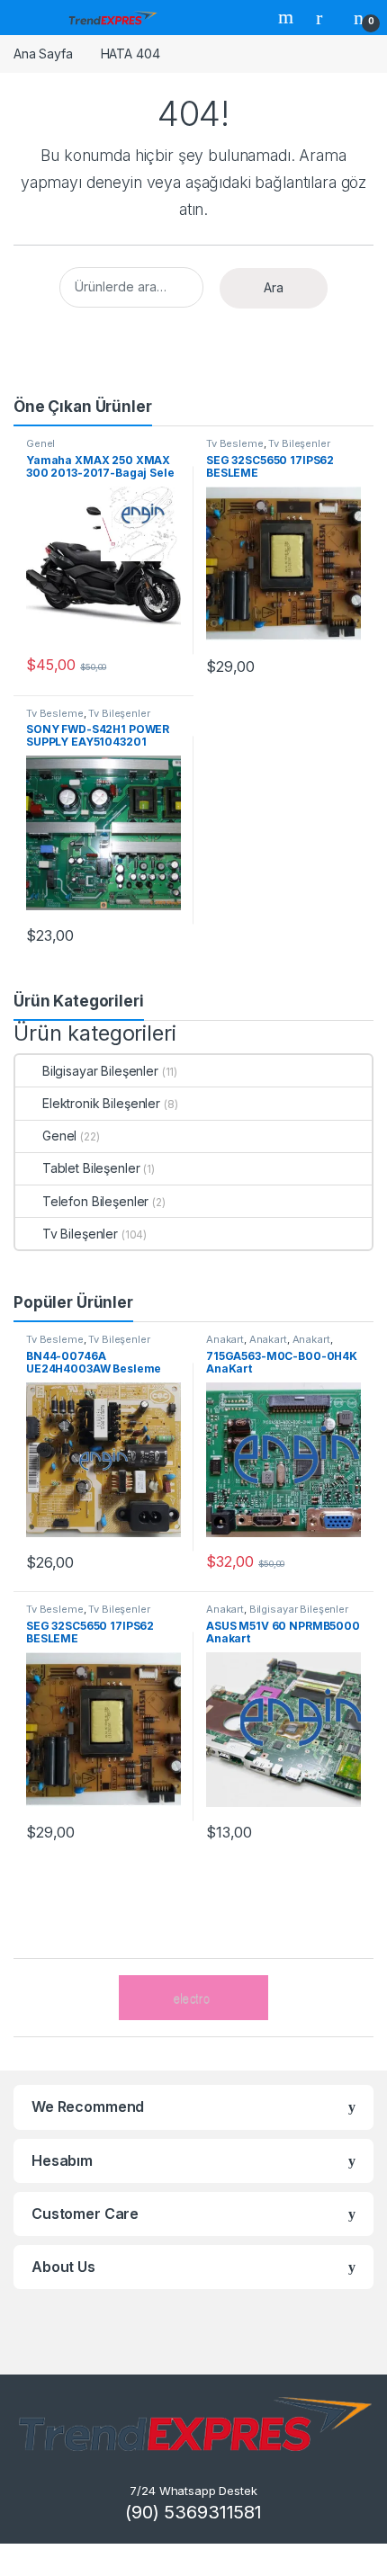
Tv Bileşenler (299, 443)
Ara (274, 287)
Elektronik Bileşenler (101, 1103)
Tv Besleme (235, 443)
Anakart (225, 1339)
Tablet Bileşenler (91, 1168)
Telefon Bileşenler (95, 1201)
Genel (40, 443)
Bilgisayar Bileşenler (100, 1071)
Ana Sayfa (43, 54)
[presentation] (369, 1999)
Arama (288, 17)
